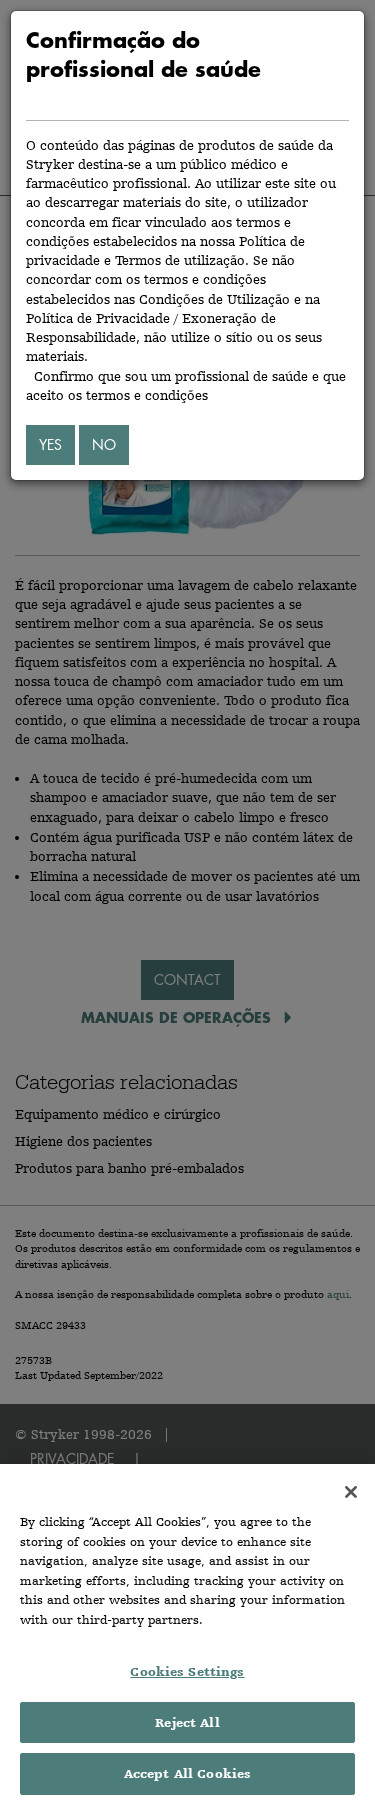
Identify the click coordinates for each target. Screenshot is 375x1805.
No (104, 444)
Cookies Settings (187, 1671)
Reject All (187, 1722)
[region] (187, 1634)
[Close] (351, 1492)
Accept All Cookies (187, 1773)
